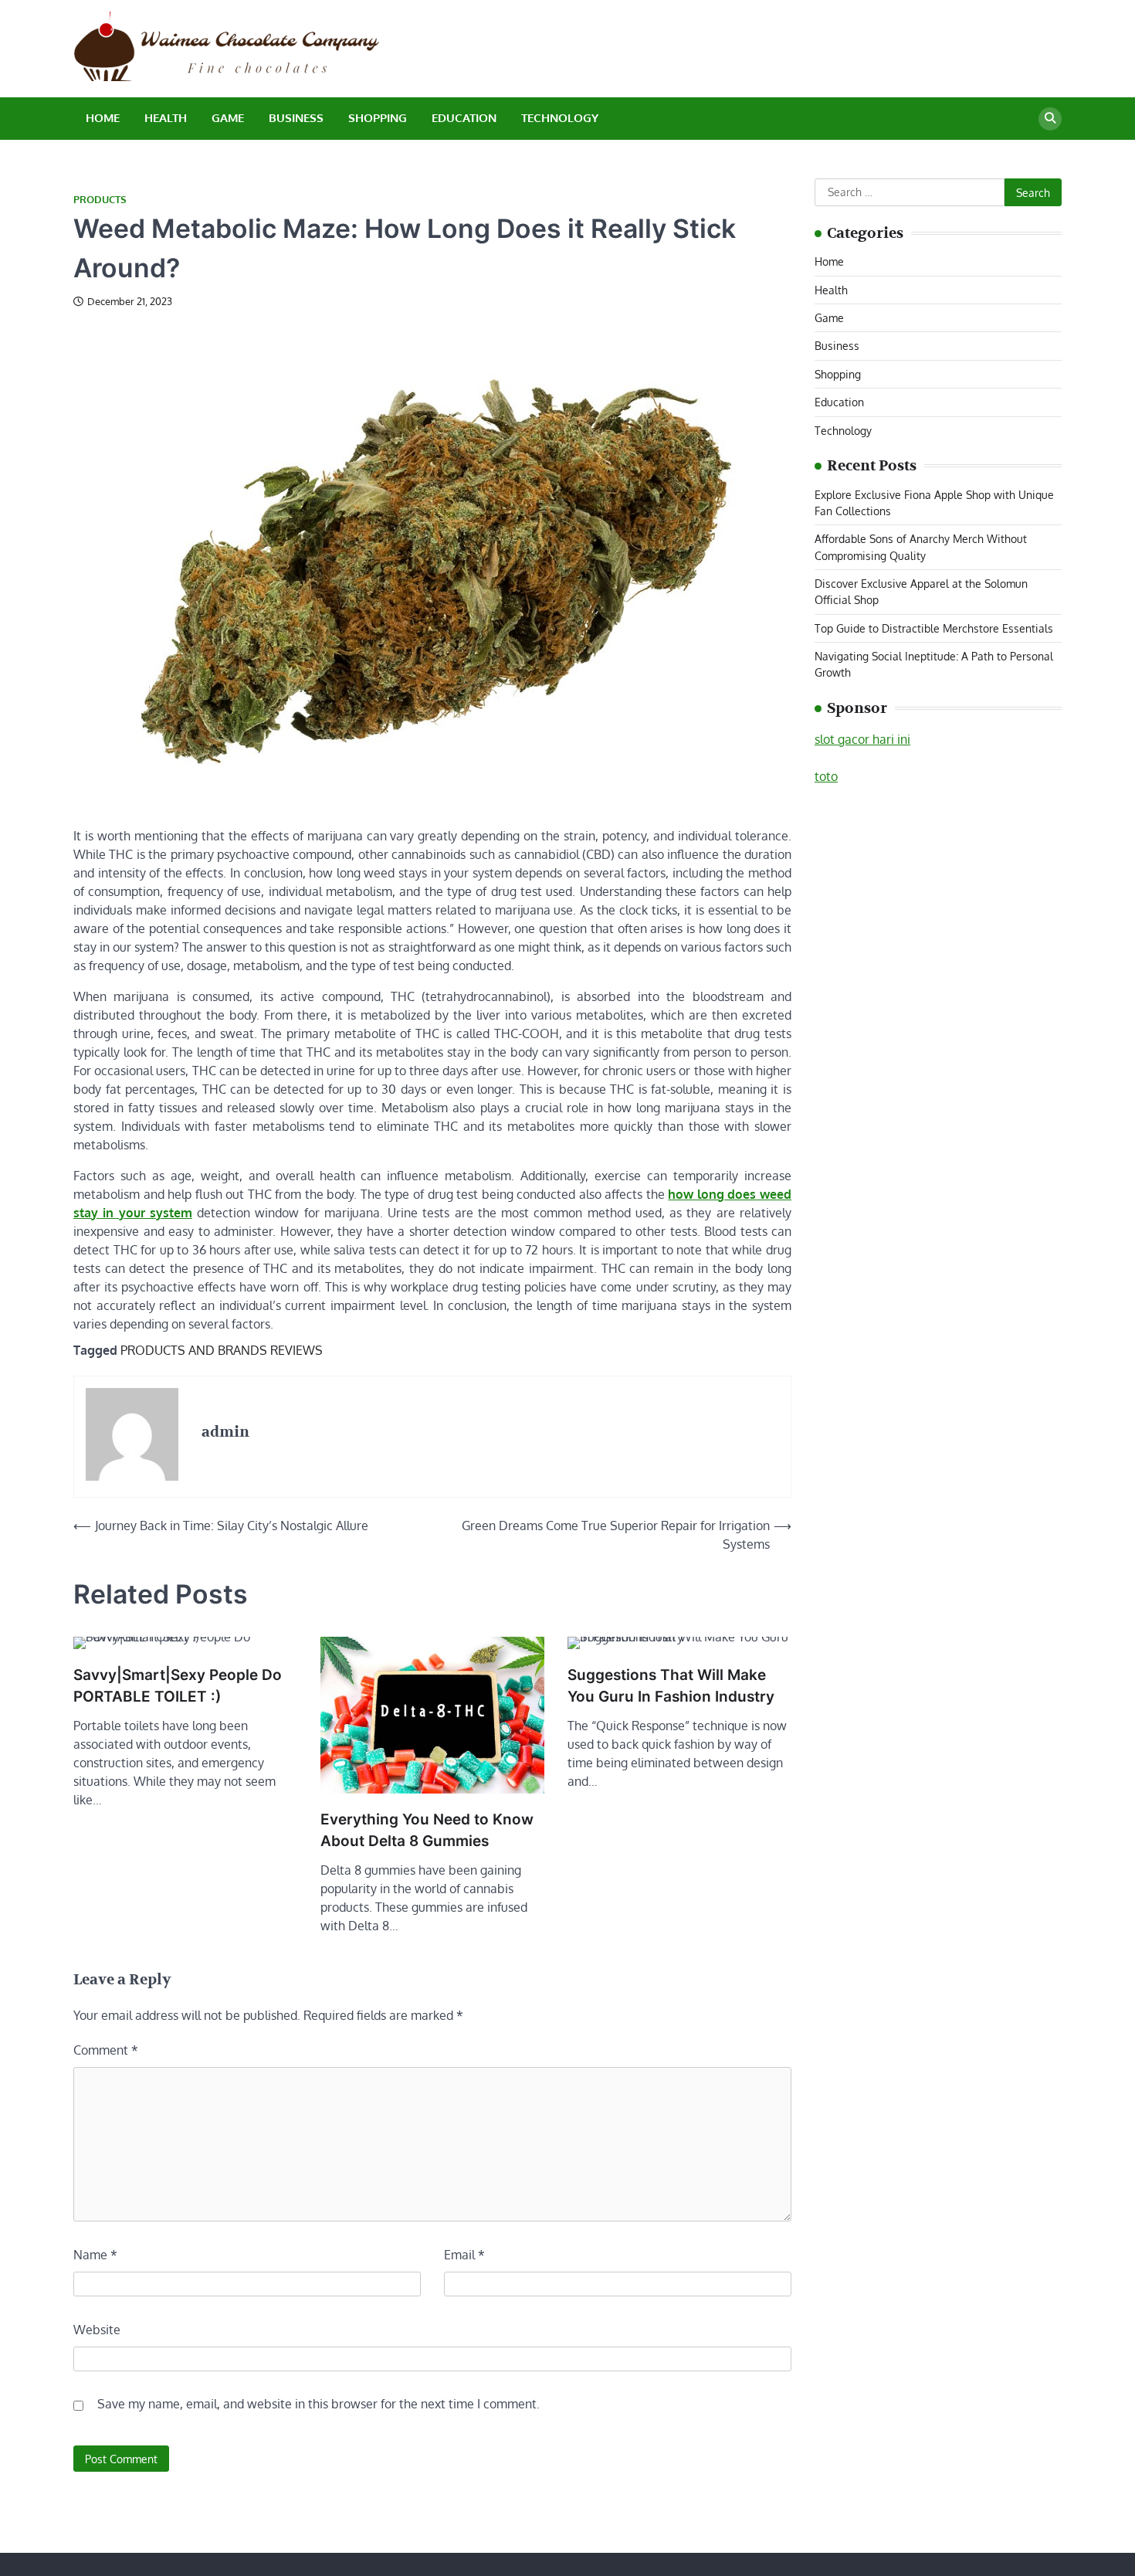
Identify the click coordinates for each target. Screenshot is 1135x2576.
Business (296, 118)
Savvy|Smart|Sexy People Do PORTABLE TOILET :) (178, 1686)
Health (166, 118)
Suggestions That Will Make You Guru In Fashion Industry (671, 1686)
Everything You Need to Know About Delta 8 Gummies (427, 1831)
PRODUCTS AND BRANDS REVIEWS (222, 1350)
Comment (106, 2050)
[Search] (1050, 119)
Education (464, 118)
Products (100, 200)
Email (464, 2255)
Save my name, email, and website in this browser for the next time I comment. (318, 2404)
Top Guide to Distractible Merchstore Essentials (934, 628)
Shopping (378, 118)
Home (103, 118)
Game (228, 118)
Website (97, 2330)
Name (95, 2255)
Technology (560, 118)
